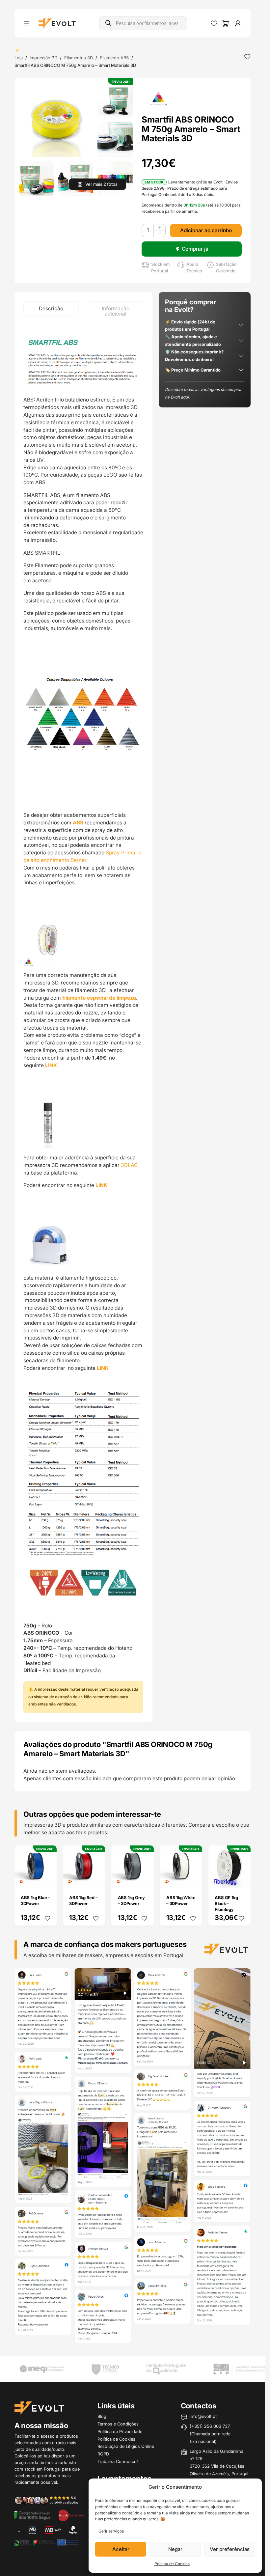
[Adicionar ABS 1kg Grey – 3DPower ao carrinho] (144, 1878)
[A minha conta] (238, 23)
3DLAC (130, 1165)
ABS (79, 823)
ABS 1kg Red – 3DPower (83, 1900)
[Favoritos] (214, 23)
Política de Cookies (172, 2564)
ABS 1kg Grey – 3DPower (132, 1900)
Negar (175, 2549)
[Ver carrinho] (226, 23)
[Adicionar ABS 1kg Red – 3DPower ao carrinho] (96, 1878)
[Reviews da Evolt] (50, 2500)
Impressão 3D (43, 58)
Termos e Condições (118, 2424)
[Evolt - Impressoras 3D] (57, 23)
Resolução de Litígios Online (126, 2446)
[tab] (51, 309)
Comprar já (195, 249)
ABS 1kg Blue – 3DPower (35, 1900)
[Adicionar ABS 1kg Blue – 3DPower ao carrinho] (47, 1878)
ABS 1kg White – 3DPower (181, 1900)
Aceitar (121, 2549)
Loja (19, 58)
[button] (56, 120)
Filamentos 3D (79, 58)
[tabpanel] (83, 1022)
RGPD (103, 2454)
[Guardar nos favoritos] (247, 57)
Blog (102, 2416)
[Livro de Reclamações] (71, 2515)
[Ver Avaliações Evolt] (133, 2157)
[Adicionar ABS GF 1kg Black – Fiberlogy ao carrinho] (241, 1878)
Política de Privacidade (120, 2431)
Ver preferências (230, 2549)
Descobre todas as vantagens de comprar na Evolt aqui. (203, 393)
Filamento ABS (114, 58)
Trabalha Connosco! (118, 2461)
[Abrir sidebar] (27, 23)
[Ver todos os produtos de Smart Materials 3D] (159, 98)
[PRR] (46, 2542)
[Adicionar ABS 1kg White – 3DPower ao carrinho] (193, 1878)
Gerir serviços (111, 2531)
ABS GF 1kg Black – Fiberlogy (226, 1903)
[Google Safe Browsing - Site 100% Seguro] (32, 2515)
